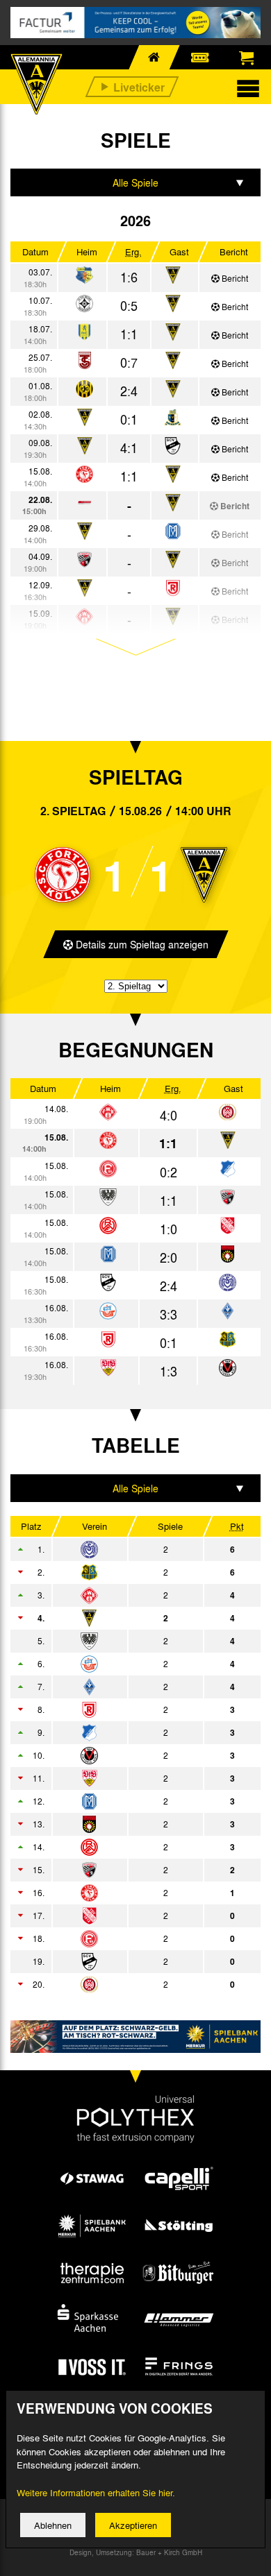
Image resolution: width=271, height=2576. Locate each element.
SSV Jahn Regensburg (126, 1709)
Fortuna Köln (126, 1893)
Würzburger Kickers (126, 1595)
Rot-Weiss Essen (126, 1847)
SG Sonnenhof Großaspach (126, 1824)
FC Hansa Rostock (126, 1664)
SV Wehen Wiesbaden (126, 1984)
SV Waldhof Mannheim (126, 1687)
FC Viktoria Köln (126, 1755)
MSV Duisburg (126, 1549)
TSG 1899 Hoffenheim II (126, 1732)
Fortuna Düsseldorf (126, 1938)
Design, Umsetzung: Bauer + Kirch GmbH (136, 2552)
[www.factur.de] (135, 23)
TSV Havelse (126, 1916)
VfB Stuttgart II (126, 1778)
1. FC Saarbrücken (126, 1572)
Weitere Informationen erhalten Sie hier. (96, 2492)
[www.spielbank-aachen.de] (135, 2037)
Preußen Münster (126, 1641)
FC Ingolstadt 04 (126, 1870)
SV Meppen (126, 1801)
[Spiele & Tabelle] (84, 276)
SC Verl (126, 1961)
